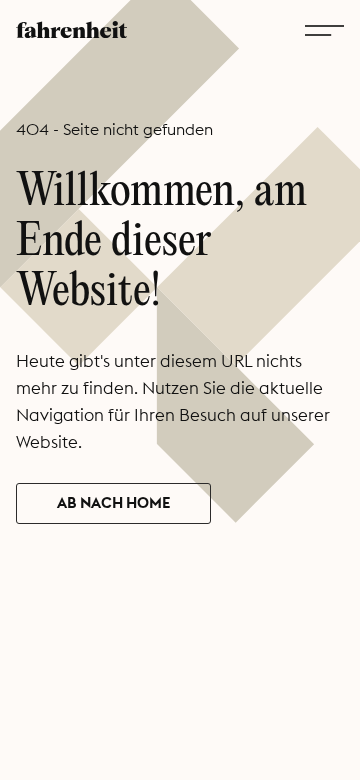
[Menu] (324, 29)
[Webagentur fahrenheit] (71, 28)
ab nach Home (113, 502)
